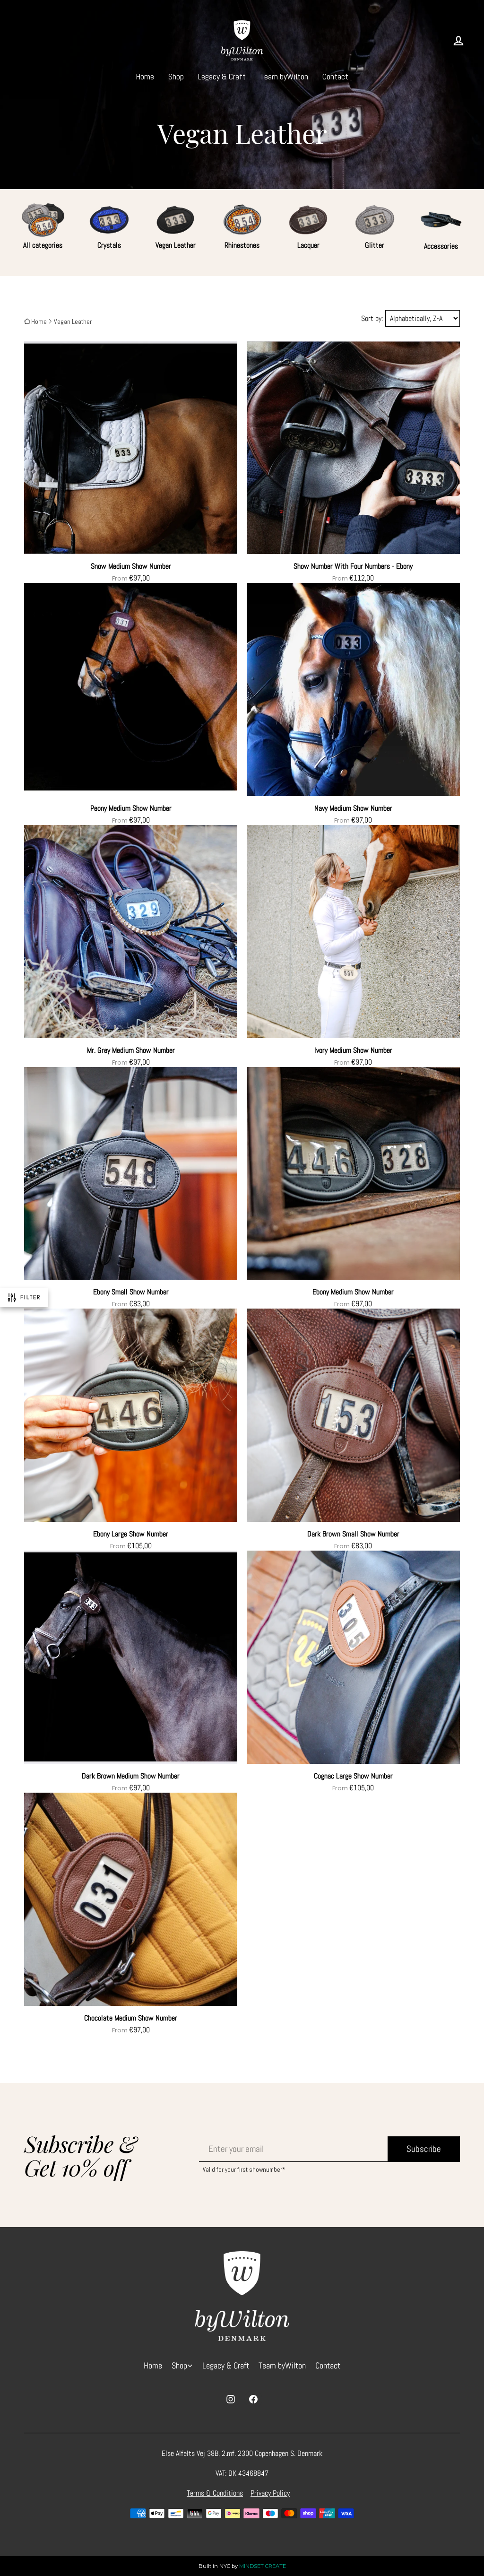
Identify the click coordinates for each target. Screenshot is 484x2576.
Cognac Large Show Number (353, 1776)
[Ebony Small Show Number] (131, 1177)
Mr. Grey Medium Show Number (131, 1050)
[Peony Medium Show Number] (131, 693)
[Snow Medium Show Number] (131, 451)
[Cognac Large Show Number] (353, 1661)
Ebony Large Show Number (131, 1534)
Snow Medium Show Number (131, 566)
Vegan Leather (73, 321)
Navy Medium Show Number (353, 808)
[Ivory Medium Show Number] (353, 935)
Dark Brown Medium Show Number (131, 1776)
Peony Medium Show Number (131, 808)
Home (145, 76)
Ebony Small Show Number (131, 1292)
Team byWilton (284, 76)
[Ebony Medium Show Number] (353, 1177)
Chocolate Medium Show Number (131, 2018)
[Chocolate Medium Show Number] (131, 1903)
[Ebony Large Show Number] (131, 1419)
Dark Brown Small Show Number (353, 1534)
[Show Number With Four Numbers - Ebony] (353, 451)
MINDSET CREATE (263, 2566)
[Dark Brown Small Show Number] (353, 1419)
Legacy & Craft (222, 76)
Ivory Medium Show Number (353, 1050)
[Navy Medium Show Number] (353, 693)
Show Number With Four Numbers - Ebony (353, 566)
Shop (176, 76)
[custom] (231, 2399)
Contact (335, 76)
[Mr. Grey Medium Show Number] (131, 935)
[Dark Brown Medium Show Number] (131, 1661)
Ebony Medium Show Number (353, 1292)
